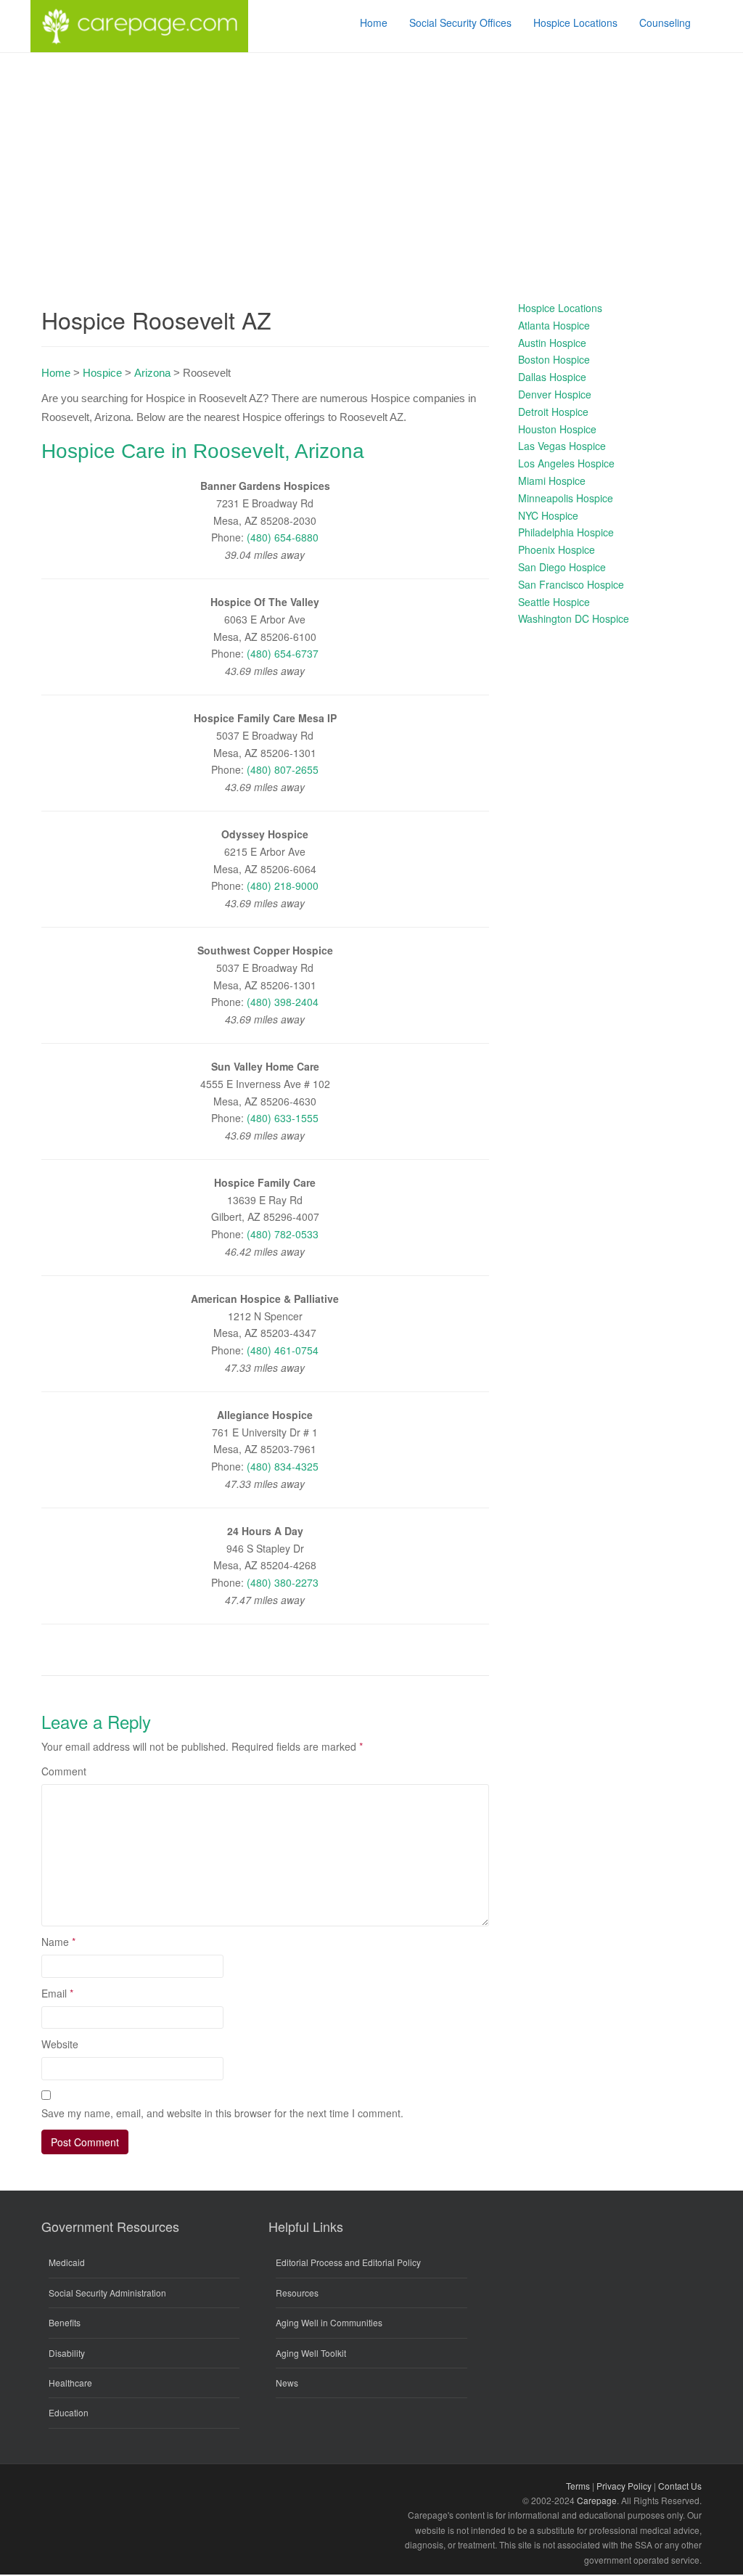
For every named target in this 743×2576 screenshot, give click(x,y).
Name (58, 1942)
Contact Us (680, 2486)
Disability (67, 2353)
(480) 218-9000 (283, 886)
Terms (578, 2486)
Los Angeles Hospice (566, 463)
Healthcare (70, 2383)
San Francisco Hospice (571, 584)
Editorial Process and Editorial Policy (348, 2262)
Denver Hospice (555, 394)
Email (57, 1993)
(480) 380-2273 (283, 1582)
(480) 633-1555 (283, 1118)
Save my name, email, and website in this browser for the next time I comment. (222, 2113)
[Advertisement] (371, 162)
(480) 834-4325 (283, 1466)
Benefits (65, 2322)
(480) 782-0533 (283, 1234)
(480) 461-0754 (283, 1350)
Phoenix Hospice (557, 549)
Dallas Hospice (552, 377)
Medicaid (67, 2262)
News (287, 2383)
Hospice (102, 373)
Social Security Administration (107, 2293)
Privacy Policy (624, 2486)
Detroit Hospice (553, 412)
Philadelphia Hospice (566, 532)
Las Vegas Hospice (562, 446)
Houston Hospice (557, 429)
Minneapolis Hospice (566, 498)
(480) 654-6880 (283, 537)
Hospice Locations (560, 308)
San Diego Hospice (562, 567)
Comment (64, 1771)
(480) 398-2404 (283, 1002)
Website (60, 2044)
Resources (297, 2293)
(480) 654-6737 (283, 653)
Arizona (152, 373)
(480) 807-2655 (283, 769)
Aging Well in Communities (329, 2322)
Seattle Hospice (554, 602)
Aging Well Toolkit (311, 2353)
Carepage (597, 2500)
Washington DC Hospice (574, 618)
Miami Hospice (552, 481)
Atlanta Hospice (554, 325)
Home (56, 373)
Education (69, 2412)
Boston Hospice (554, 359)
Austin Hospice (552, 343)
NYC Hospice (548, 515)
